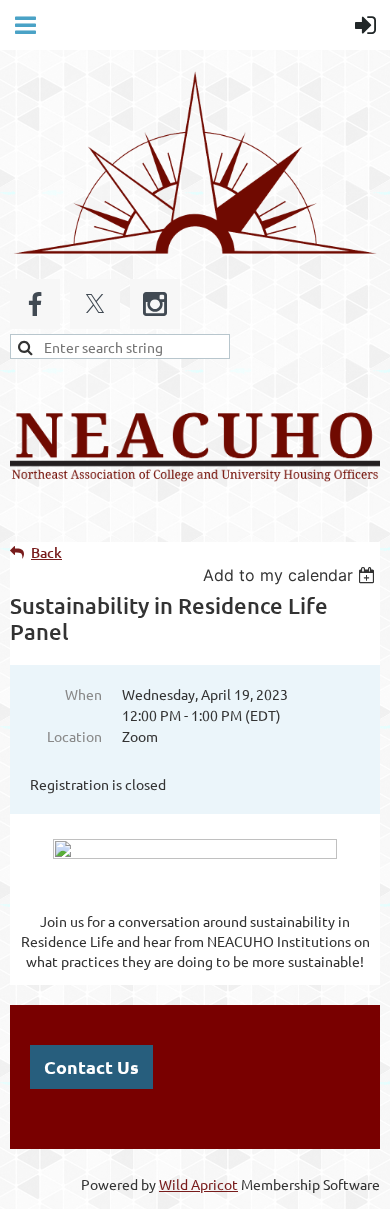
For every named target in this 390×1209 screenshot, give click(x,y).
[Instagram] (155, 304)
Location (74, 736)
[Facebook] (35, 304)
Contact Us (91, 1066)
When (83, 694)
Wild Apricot (198, 1184)
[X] (95, 304)
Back (46, 552)
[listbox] (291, 575)
